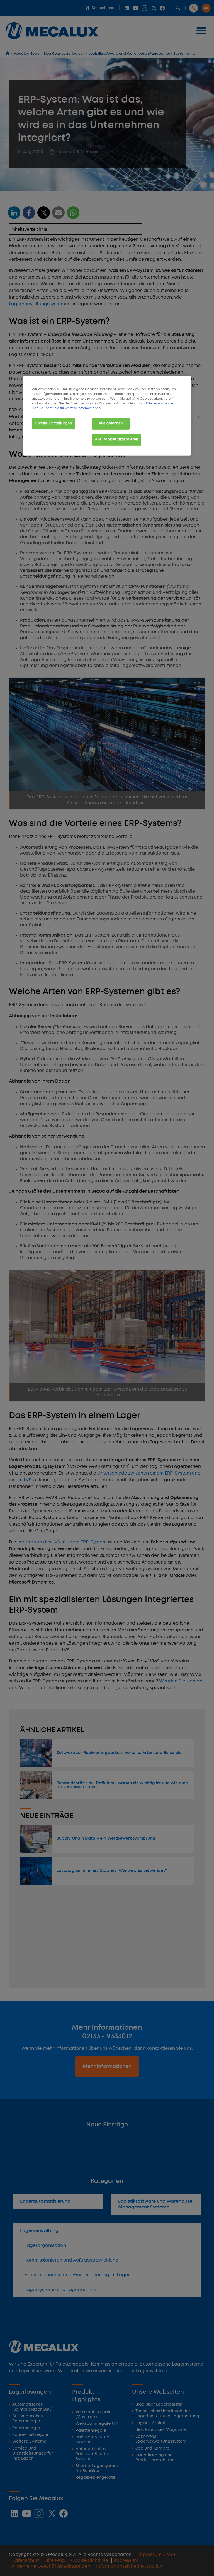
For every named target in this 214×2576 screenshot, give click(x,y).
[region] (107, 416)
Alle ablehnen (111, 423)
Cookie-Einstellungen (53, 423)
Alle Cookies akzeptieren (117, 440)
